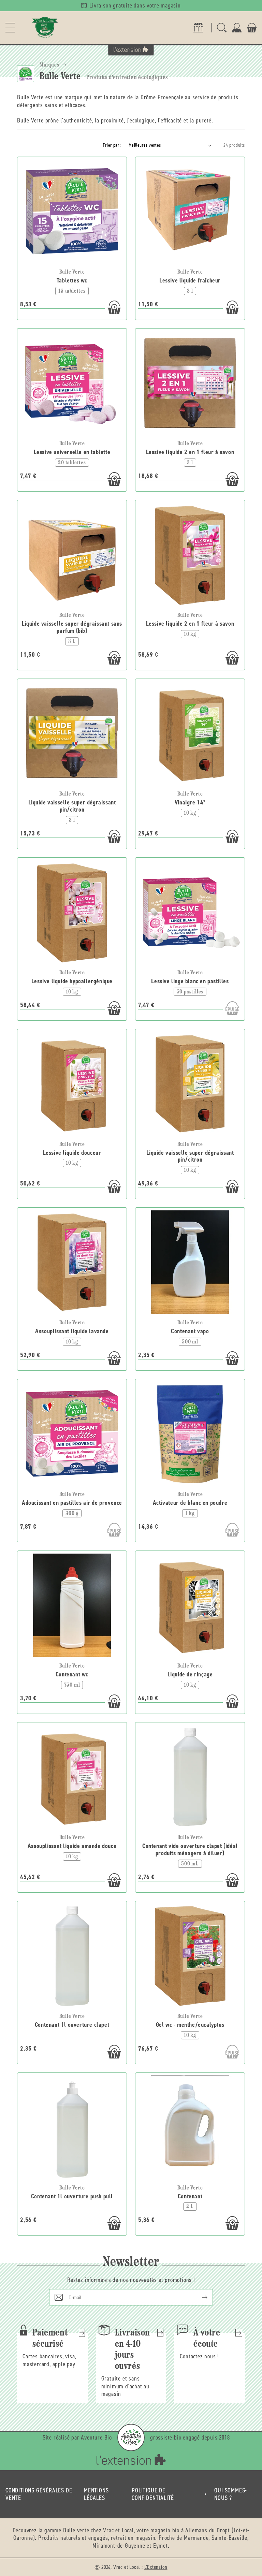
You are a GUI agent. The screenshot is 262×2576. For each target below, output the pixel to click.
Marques (49, 65)
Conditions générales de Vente (39, 2494)
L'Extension (156, 2567)
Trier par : (112, 145)
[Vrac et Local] (45, 28)
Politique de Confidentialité (153, 2494)
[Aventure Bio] (131, 2437)
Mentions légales (96, 2494)
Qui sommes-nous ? (231, 2494)
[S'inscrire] (199, 2297)
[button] (10, 28)
